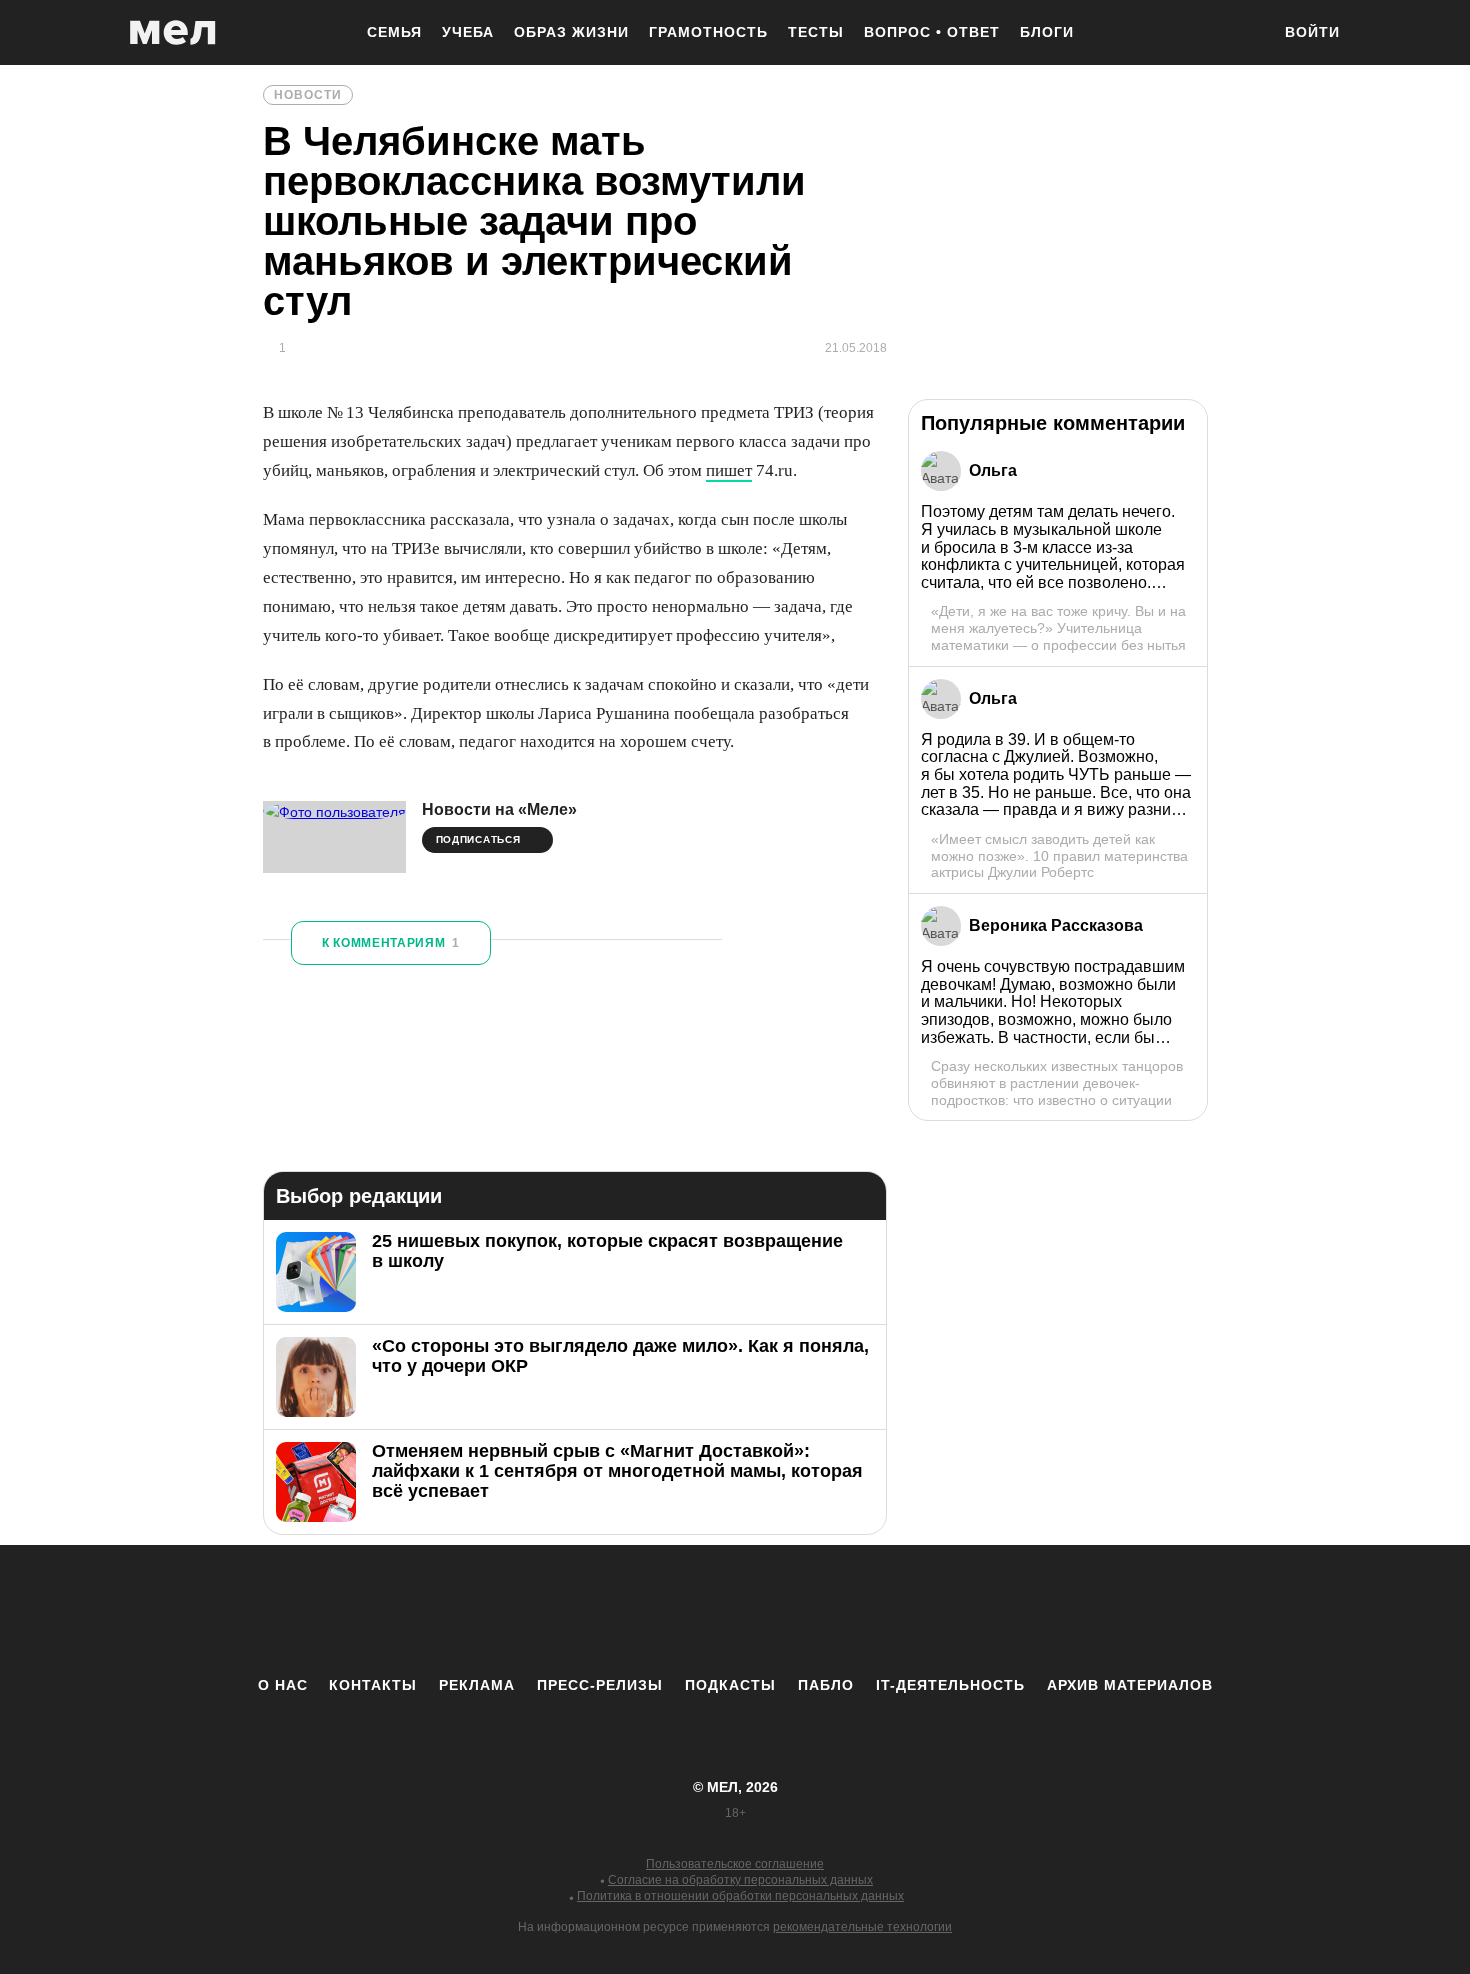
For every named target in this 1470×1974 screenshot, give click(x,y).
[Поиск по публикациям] (1245, 34)
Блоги (1047, 32)
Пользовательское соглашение (735, 1864)
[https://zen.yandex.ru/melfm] (625, 1610)
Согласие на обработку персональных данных (740, 1880)
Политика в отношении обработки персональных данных (740, 1896)
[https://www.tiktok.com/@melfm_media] (735, 1610)
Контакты (373, 1685)
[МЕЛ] (173, 32)
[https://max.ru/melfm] (900, 1610)
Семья (394, 32)
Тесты (816, 32)
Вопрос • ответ (932, 32)
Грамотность (708, 32)
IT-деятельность (950, 1685)
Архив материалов (1130, 1685)
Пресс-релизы (600, 1685)
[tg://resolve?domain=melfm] (570, 1610)
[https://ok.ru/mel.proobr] (845, 1610)
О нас (283, 1685)
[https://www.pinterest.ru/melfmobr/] (790, 1610)
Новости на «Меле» (499, 809)
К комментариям (391, 943)
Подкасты (730, 1685)
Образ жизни (571, 32)
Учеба (468, 32)
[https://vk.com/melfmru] (680, 1610)
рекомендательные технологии (862, 1927)
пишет (729, 470)
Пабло (826, 1685)
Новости (308, 95)
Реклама (477, 1685)
